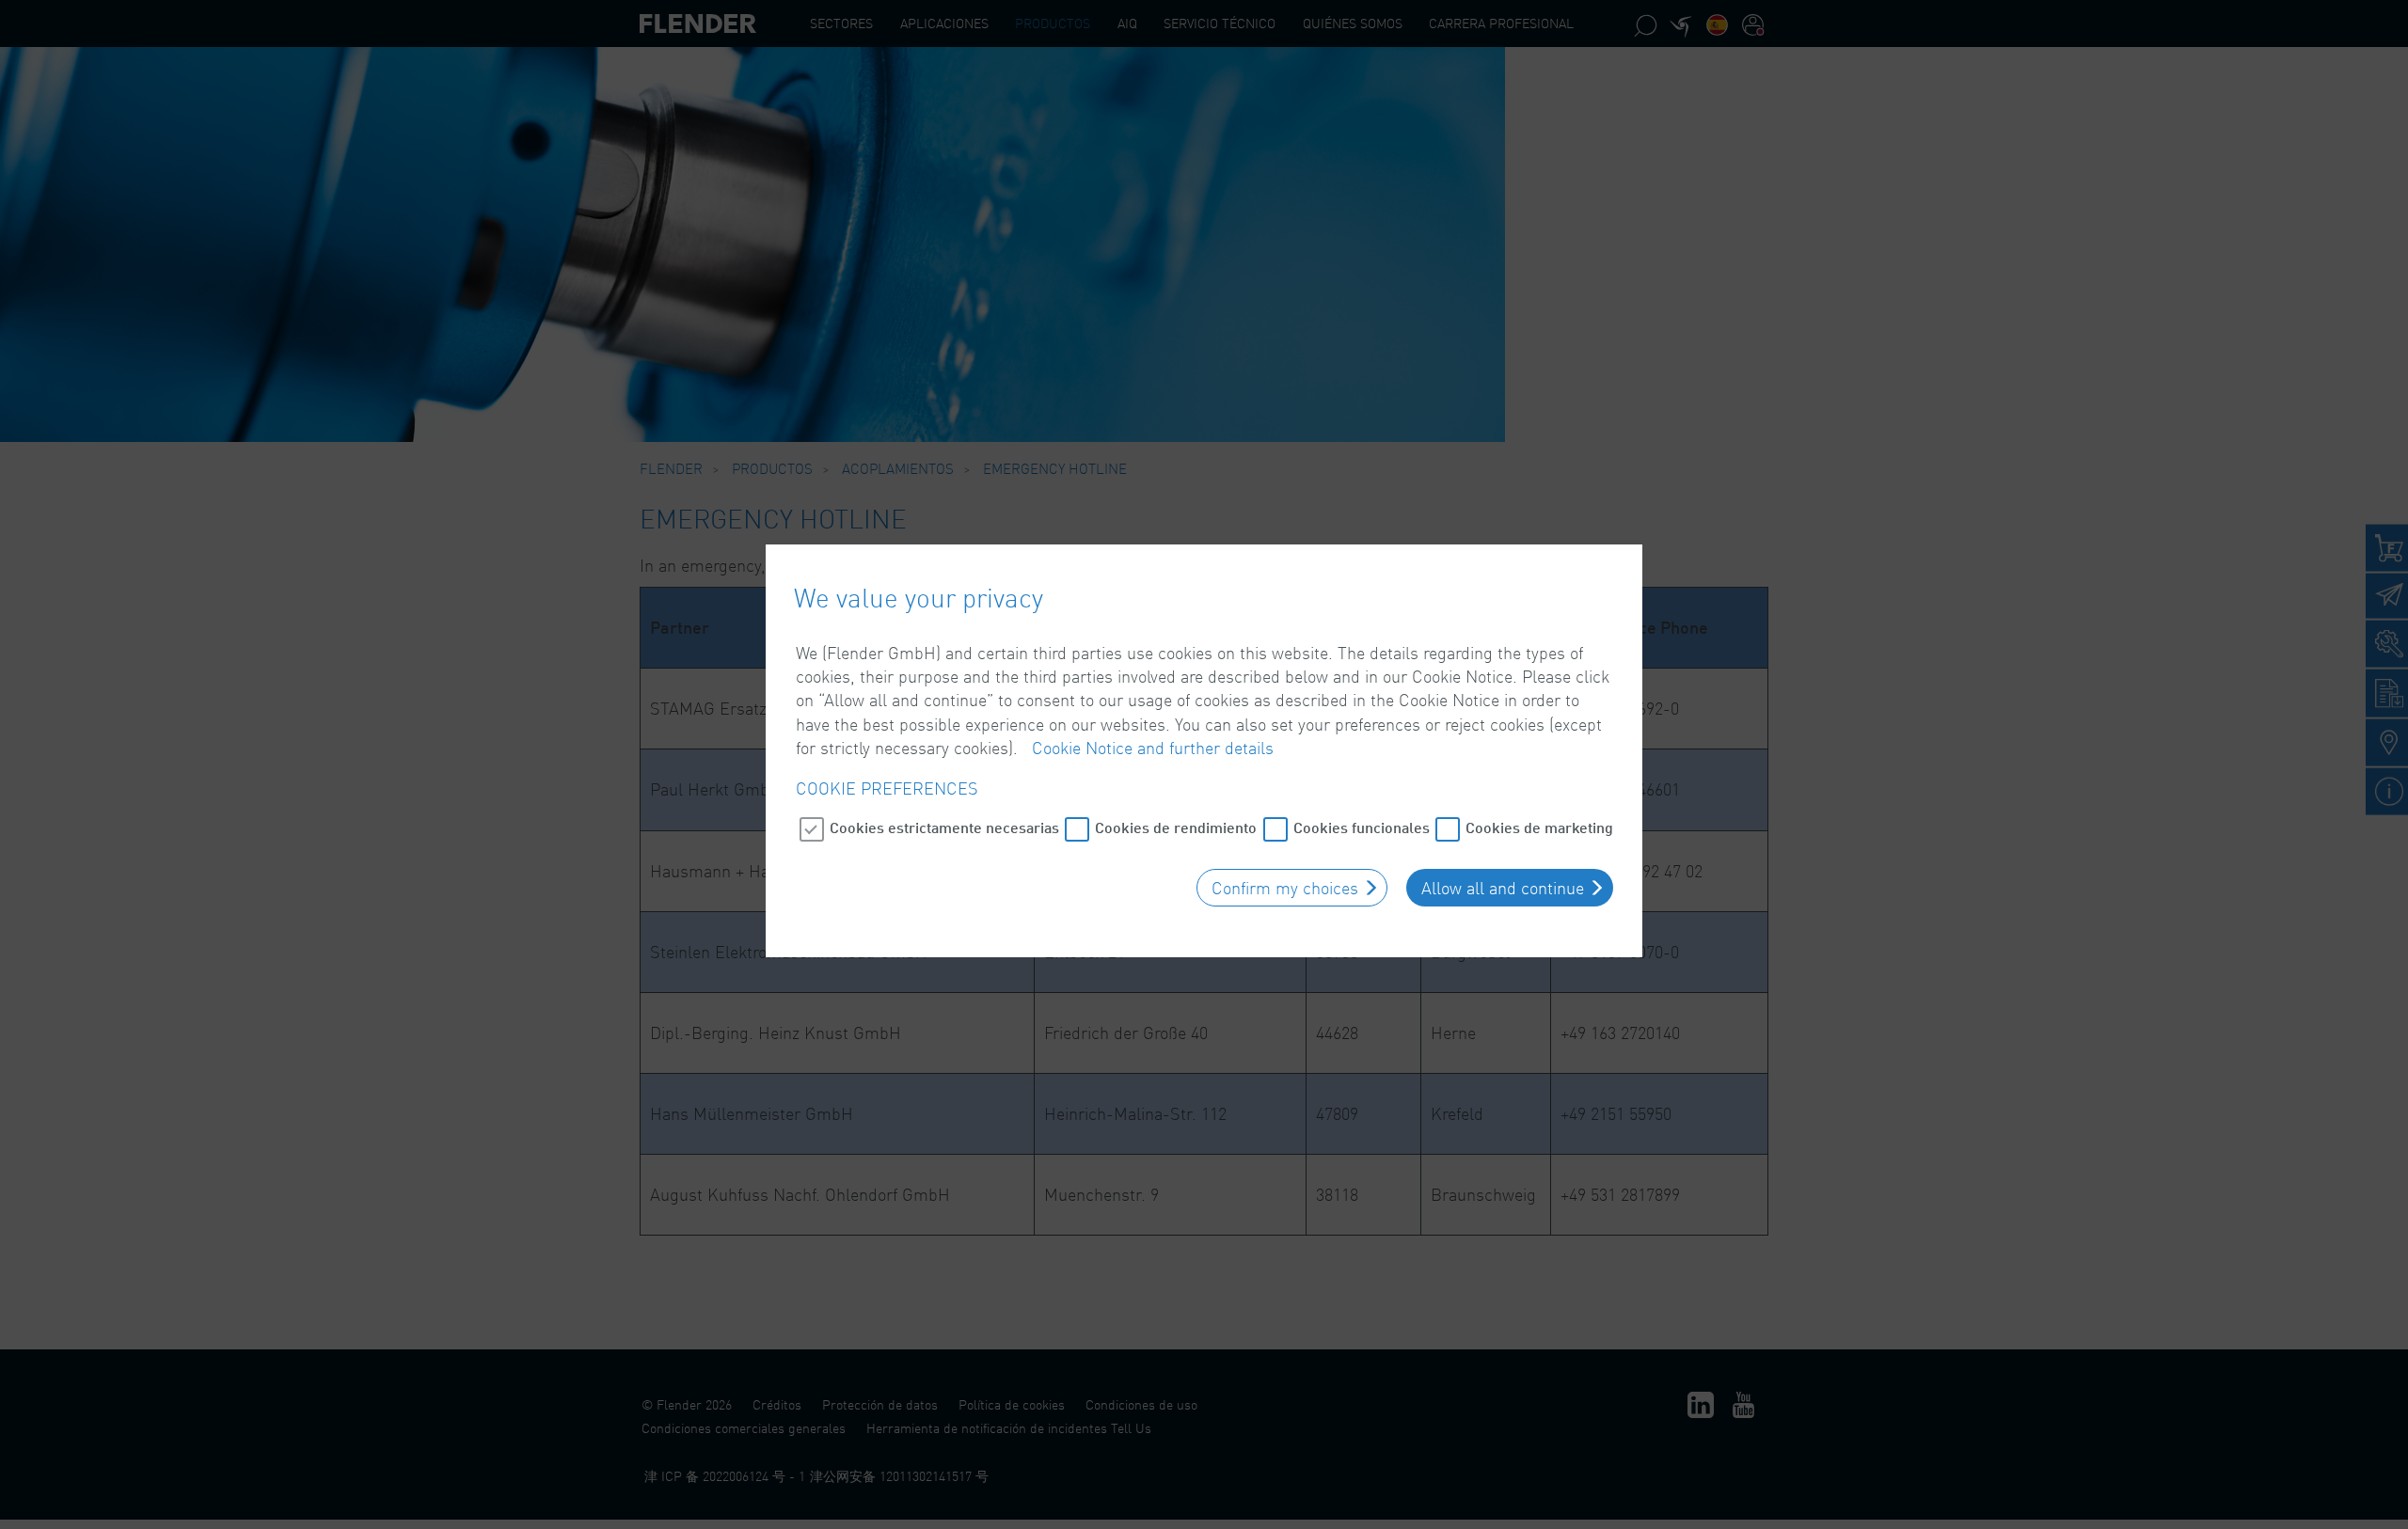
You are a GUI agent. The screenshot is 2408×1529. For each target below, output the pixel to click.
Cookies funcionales (1362, 827)
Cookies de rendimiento (1176, 827)
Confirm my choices (1285, 888)
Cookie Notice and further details (1153, 748)
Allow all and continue (1503, 888)
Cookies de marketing (1539, 827)
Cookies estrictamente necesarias (944, 827)
